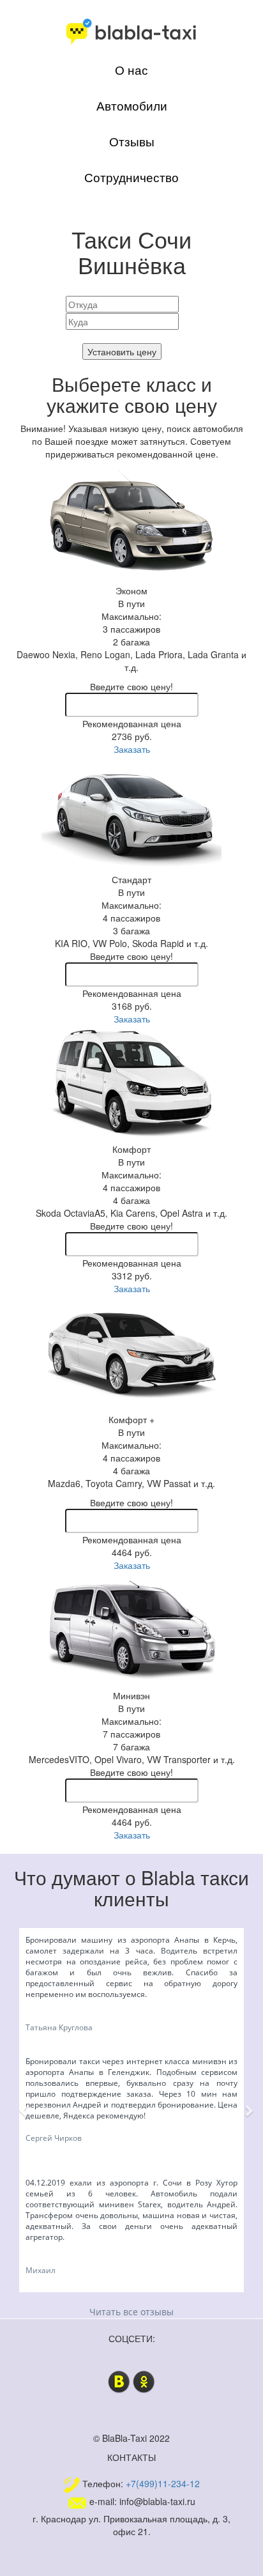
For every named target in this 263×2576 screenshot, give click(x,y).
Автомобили (132, 105)
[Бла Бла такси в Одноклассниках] (144, 2380)
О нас (131, 70)
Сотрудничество (131, 177)
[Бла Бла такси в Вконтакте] (119, 2380)
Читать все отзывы (131, 2312)
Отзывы (132, 141)
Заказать (132, 749)
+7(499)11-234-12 (163, 2483)
